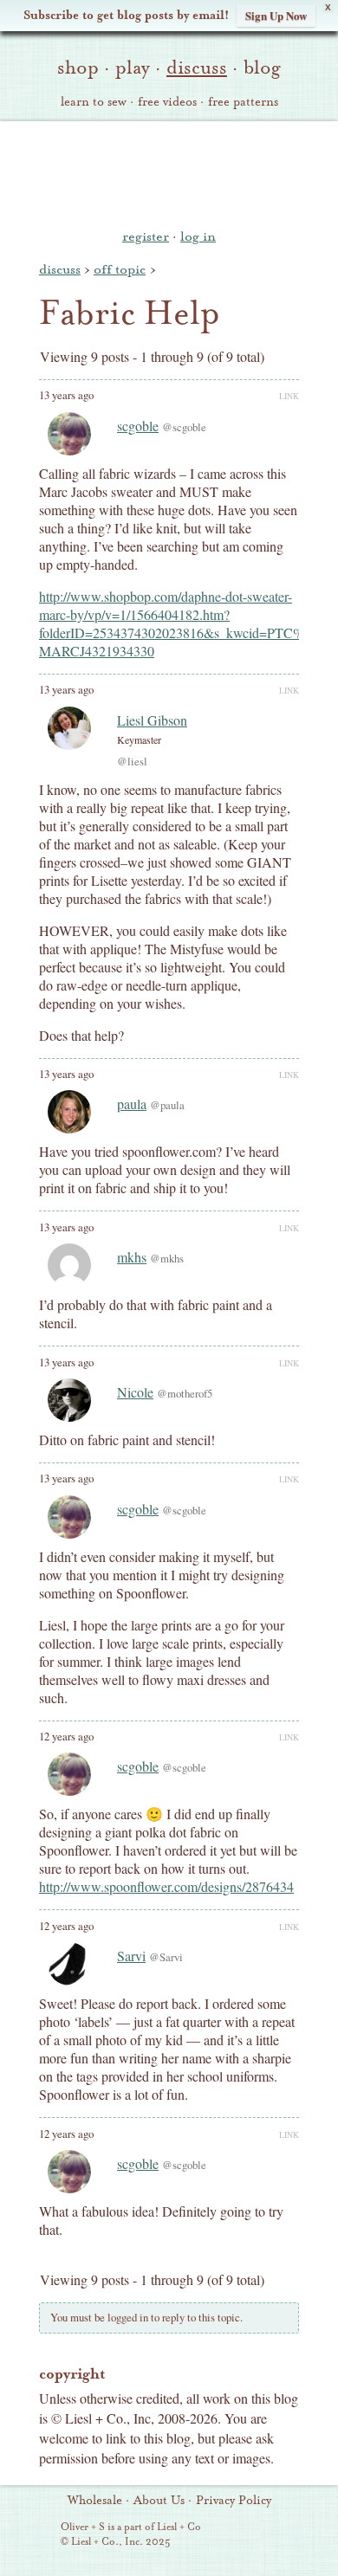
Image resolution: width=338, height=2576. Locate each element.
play (133, 68)
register (146, 236)
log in (198, 236)
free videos (167, 102)
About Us (159, 2501)
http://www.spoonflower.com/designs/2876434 (166, 1886)
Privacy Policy (234, 2501)
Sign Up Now (276, 15)
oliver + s (169, 172)
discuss (197, 68)
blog (262, 68)
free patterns (243, 102)
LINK (289, 396)
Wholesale (95, 2501)
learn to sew (94, 102)
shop (78, 68)
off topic (120, 269)
